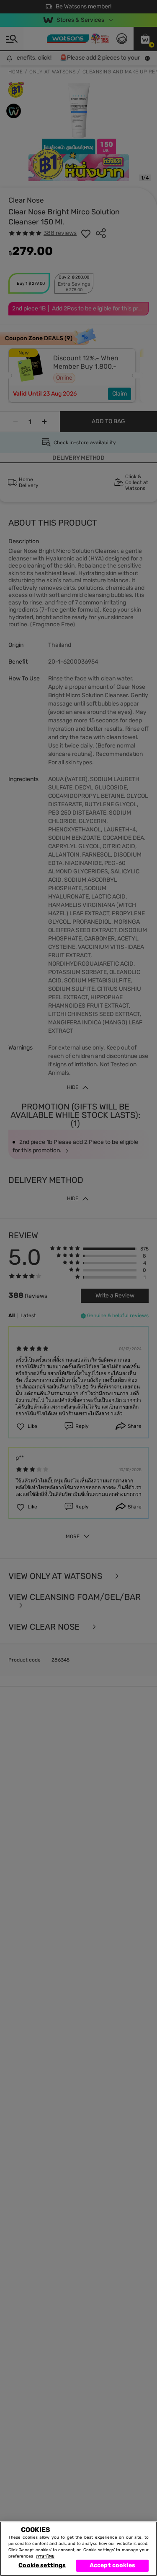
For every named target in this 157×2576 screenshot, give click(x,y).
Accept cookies (112, 2565)
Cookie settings (42, 2565)
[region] (78, 2549)
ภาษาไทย (45, 2556)
